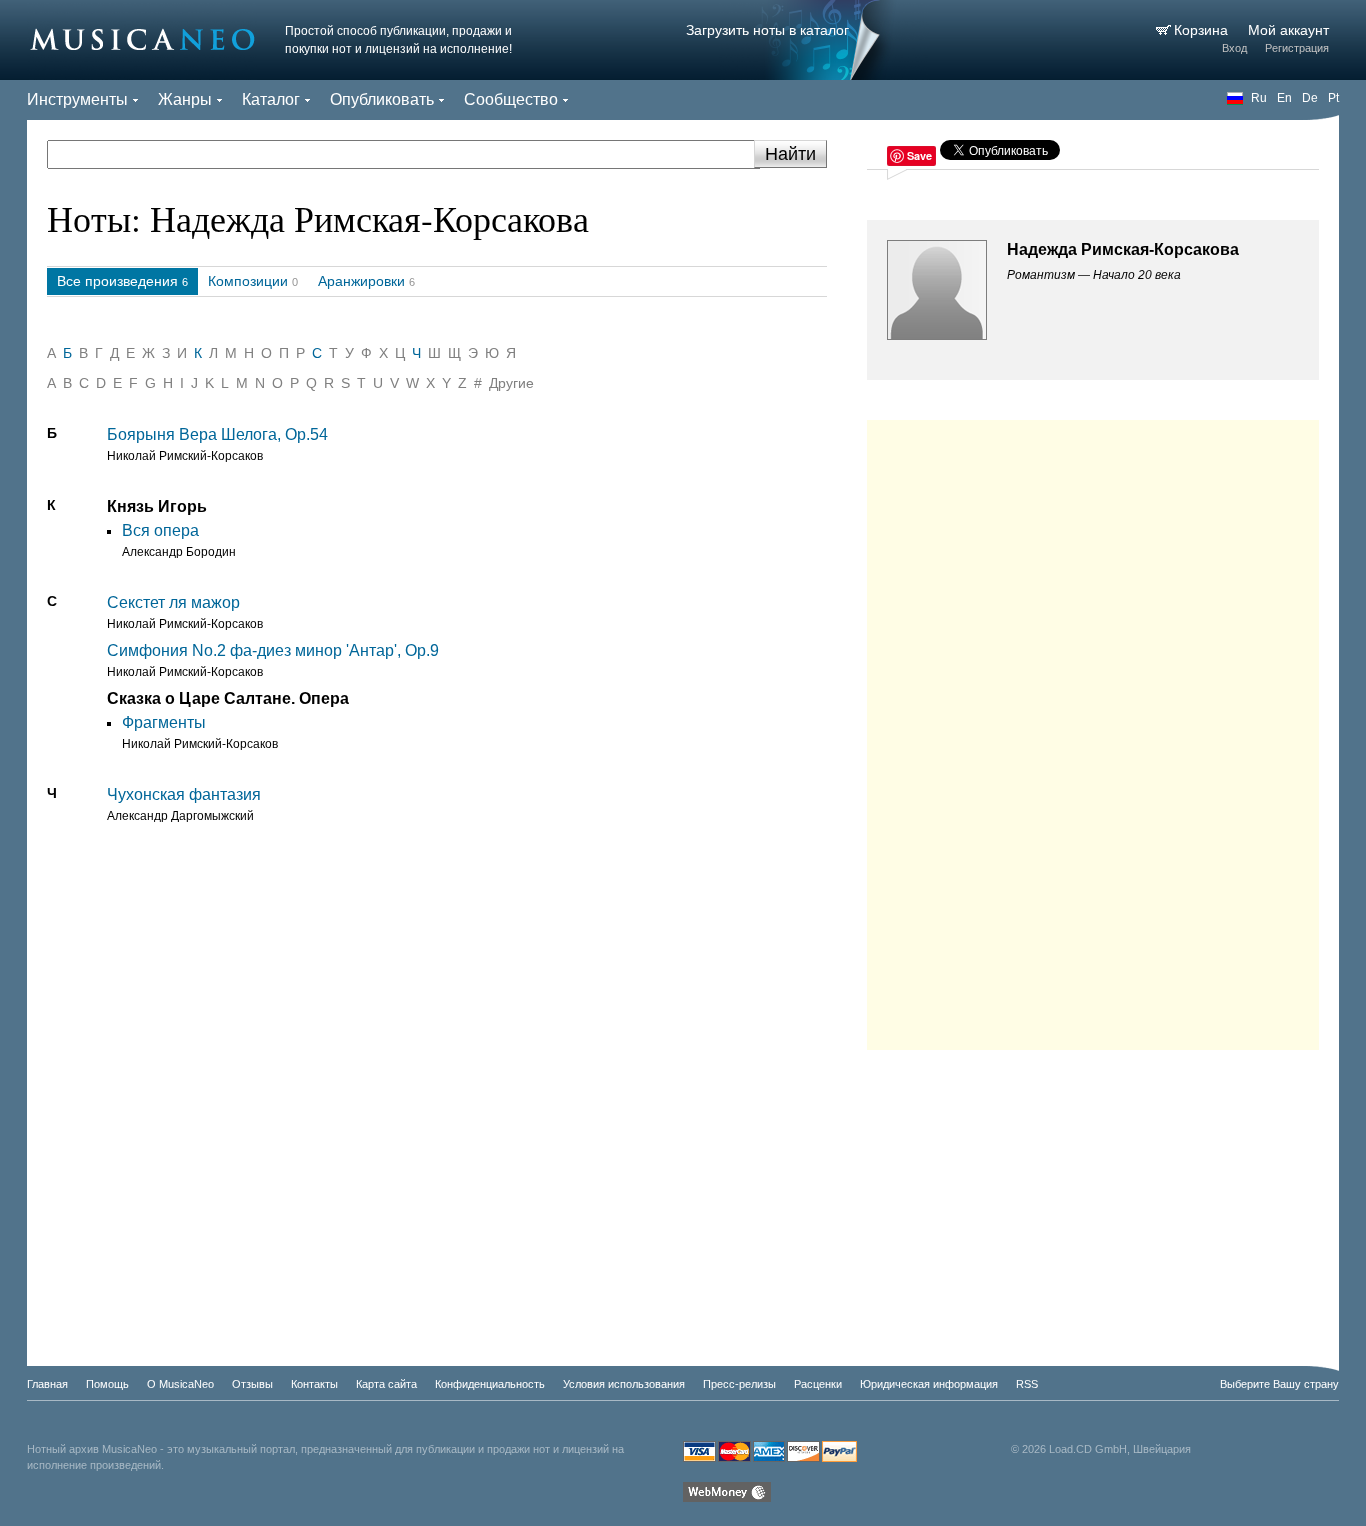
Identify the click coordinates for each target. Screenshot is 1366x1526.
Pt (1333, 98)
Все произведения (117, 281)
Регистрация (1297, 48)
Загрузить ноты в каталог (767, 30)
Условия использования (624, 1384)
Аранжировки (361, 281)
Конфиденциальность (490, 1384)
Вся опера (160, 530)
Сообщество (511, 99)
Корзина (1203, 30)
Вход (1234, 48)
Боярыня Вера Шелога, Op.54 (217, 434)
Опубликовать (382, 99)
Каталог (271, 99)
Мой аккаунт (1288, 30)
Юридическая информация (929, 1384)
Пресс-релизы (739, 1384)
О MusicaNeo (180, 1384)
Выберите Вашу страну (1279, 1384)
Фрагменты (164, 722)
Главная (47, 1384)
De (1310, 98)
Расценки (818, 1384)
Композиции (248, 281)
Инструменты (77, 99)
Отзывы (252, 1384)
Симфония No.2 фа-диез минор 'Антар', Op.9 (273, 650)
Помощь (107, 1384)
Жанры (185, 99)
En (1284, 98)
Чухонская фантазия (184, 794)
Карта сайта (386, 1384)
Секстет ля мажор (173, 602)
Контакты (314, 1384)
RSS (1027, 1384)
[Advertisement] (1093, 730)
